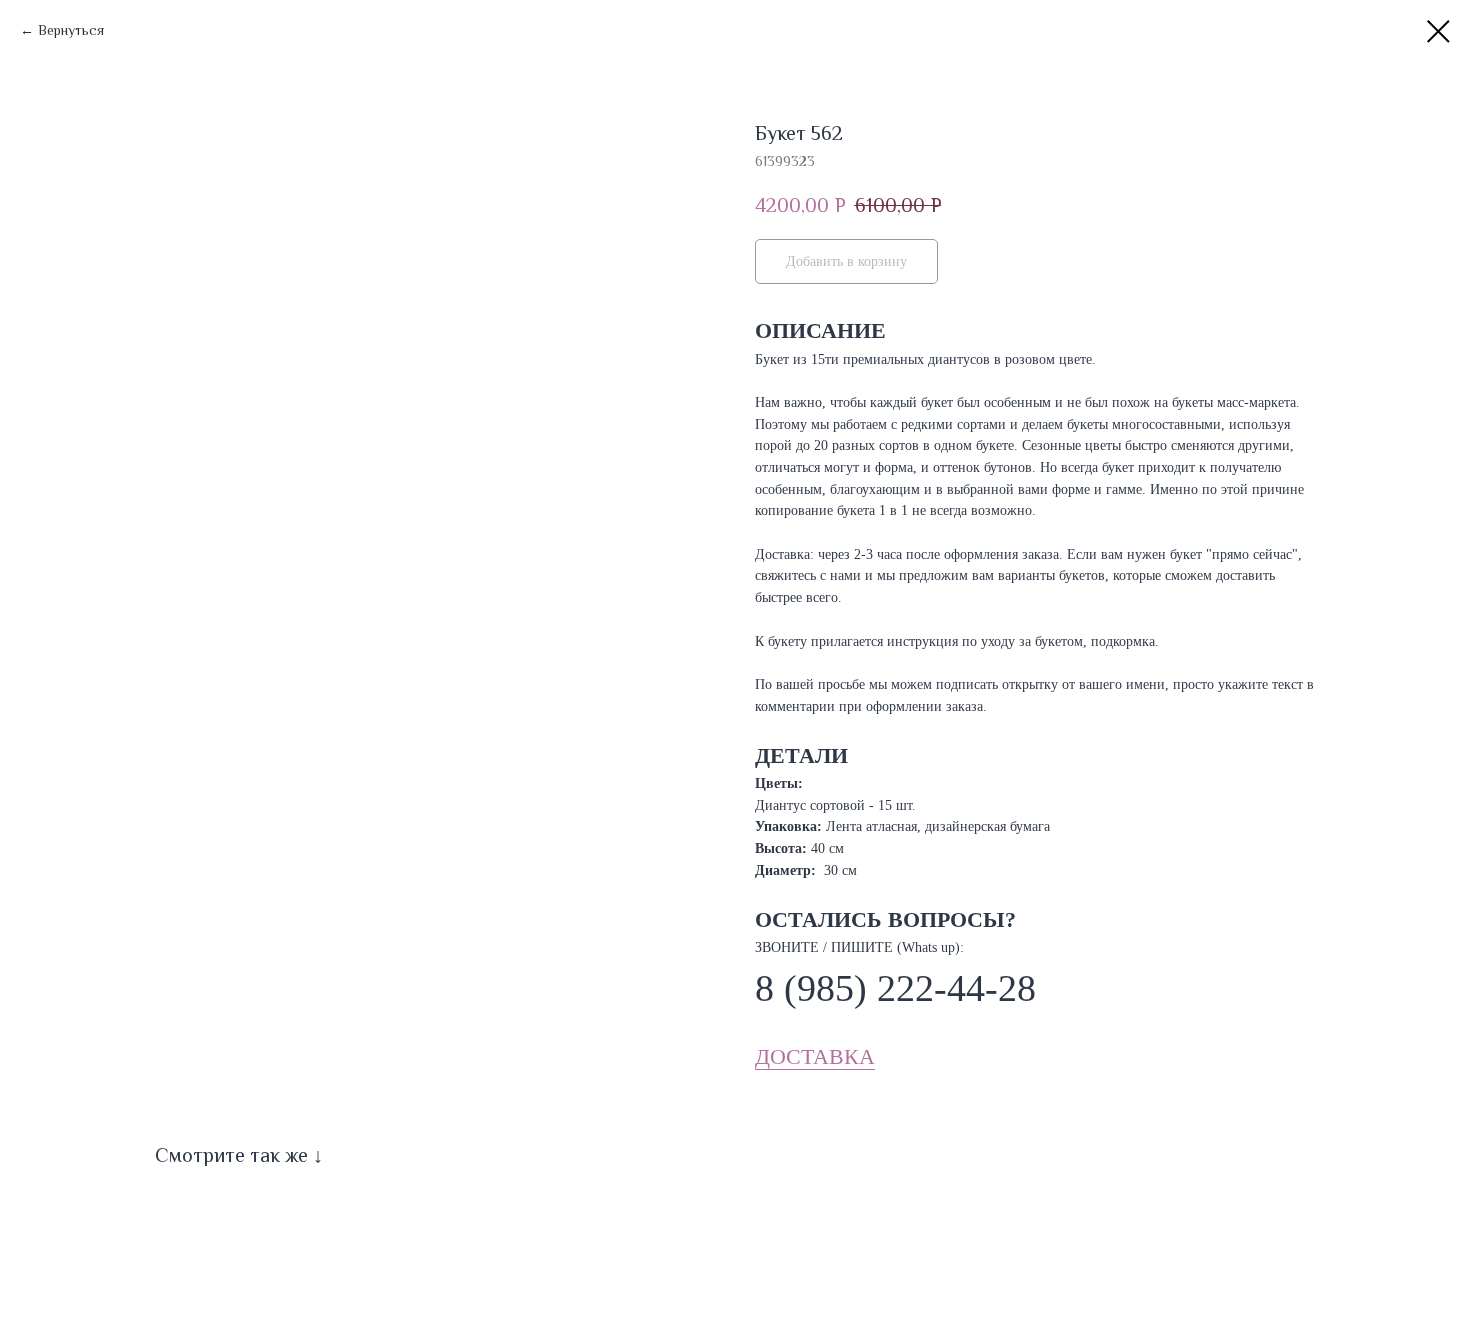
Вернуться (71, 30)
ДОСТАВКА (815, 1056)
